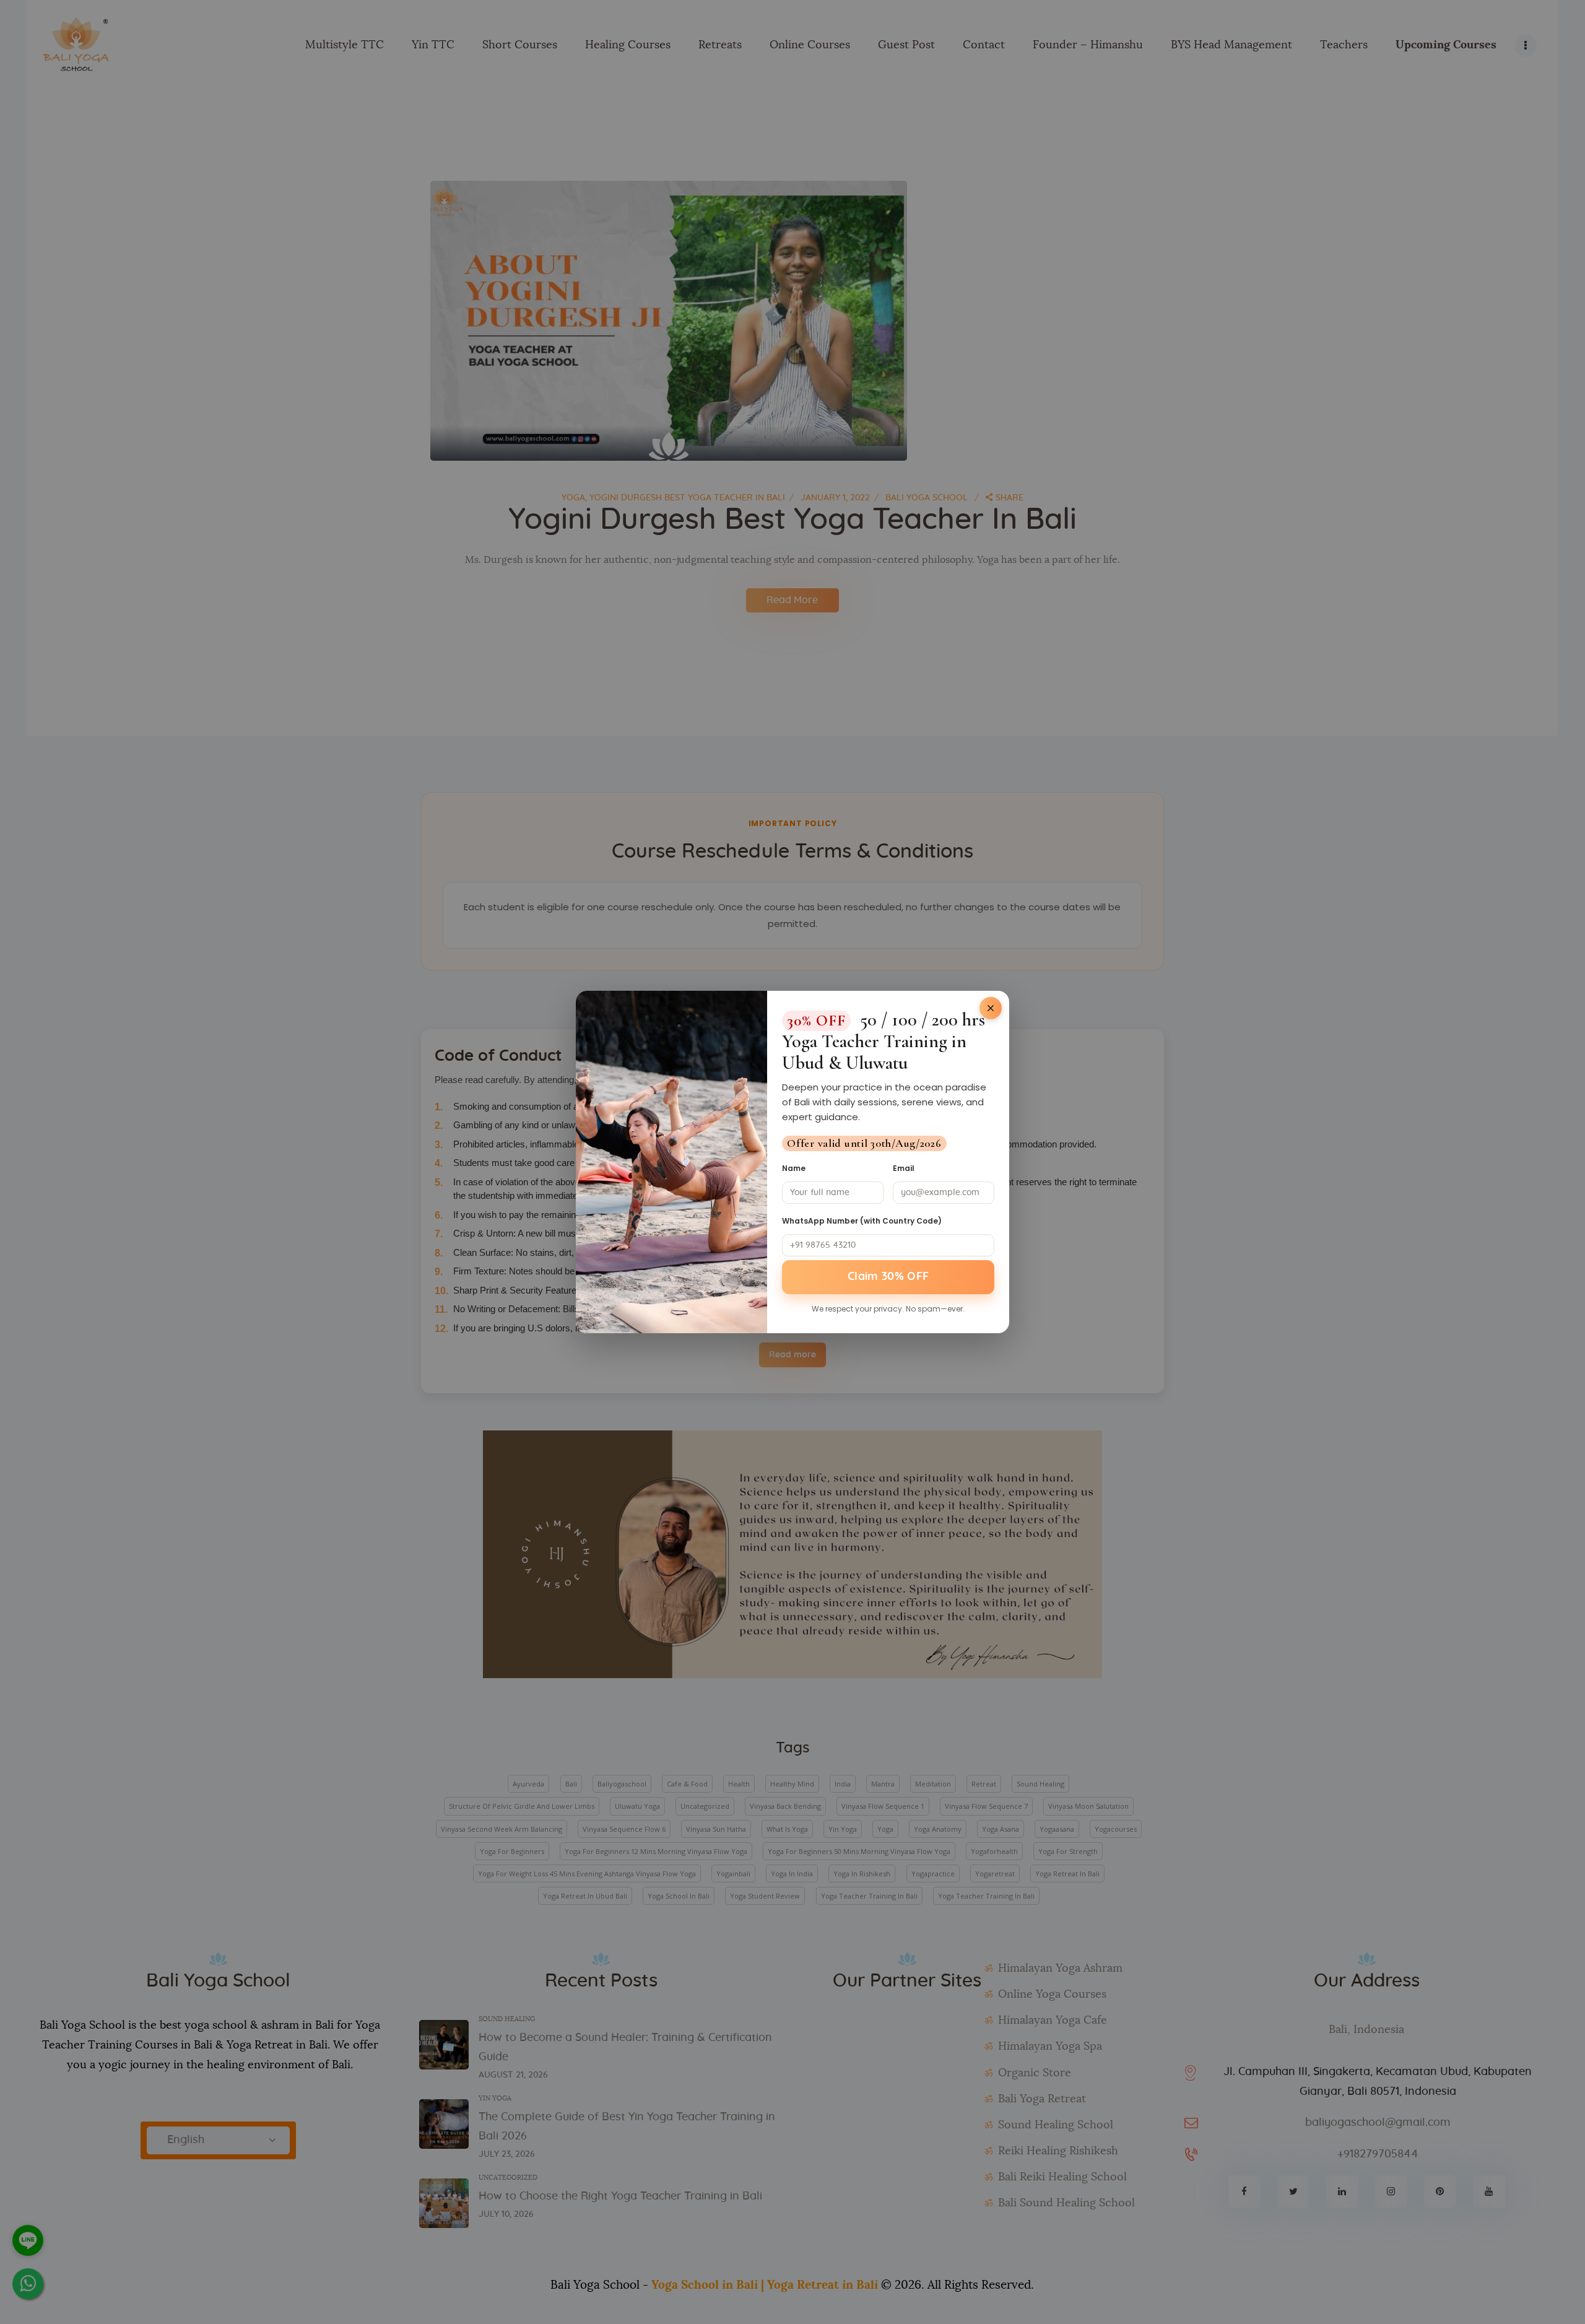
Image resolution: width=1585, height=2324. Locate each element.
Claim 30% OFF (888, 1277)
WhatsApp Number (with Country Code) (862, 1221)
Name (794, 1168)
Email (904, 1168)
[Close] (991, 1008)
